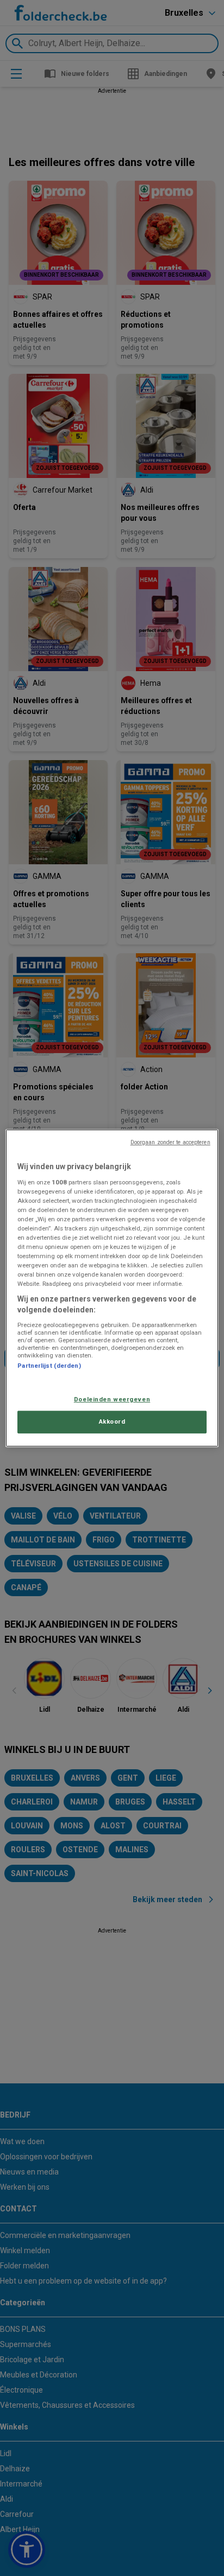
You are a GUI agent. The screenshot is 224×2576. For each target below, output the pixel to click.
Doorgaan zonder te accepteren (170, 1142)
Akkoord (112, 1421)
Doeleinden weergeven (112, 1399)
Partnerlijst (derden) (49, 1366)
